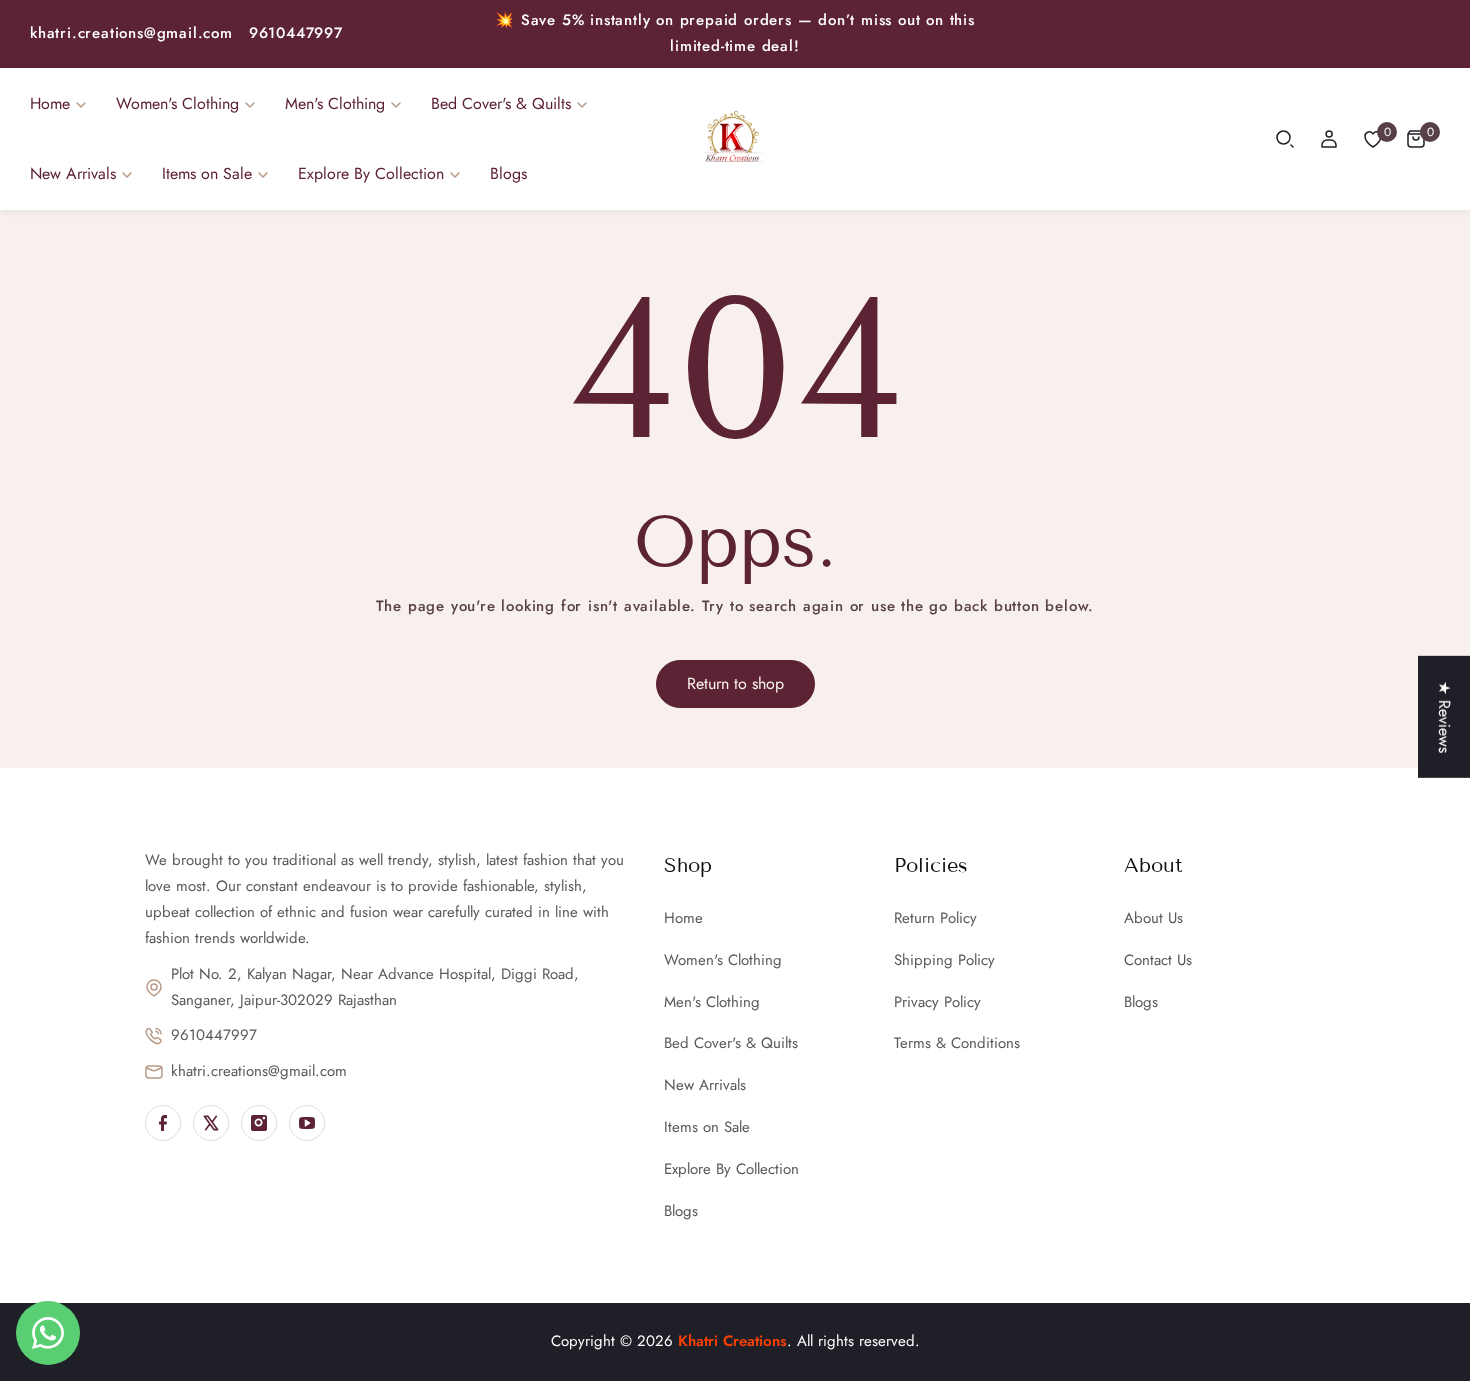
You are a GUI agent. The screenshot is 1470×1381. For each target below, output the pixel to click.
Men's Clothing (712, 1002)
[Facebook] (163, 1123)
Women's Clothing (723, 960)
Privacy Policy (937, 1002)
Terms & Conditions (957, 1043)
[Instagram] (259, 1123)
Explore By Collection (731, 1169)
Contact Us (1158, 960)
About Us (1153, 918)
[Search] (1285, 139)
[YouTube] (307, 1123)
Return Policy (935, 918)
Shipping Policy (944, 960)
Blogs (681, 1211)
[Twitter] (211, 1123)
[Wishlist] (1373, 139)
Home (683, 918)
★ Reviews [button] (1444, 716)
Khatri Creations (732, 1341)
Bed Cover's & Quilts (731, 1043)
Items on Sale (707, 1127)
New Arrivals (705, 1085)
